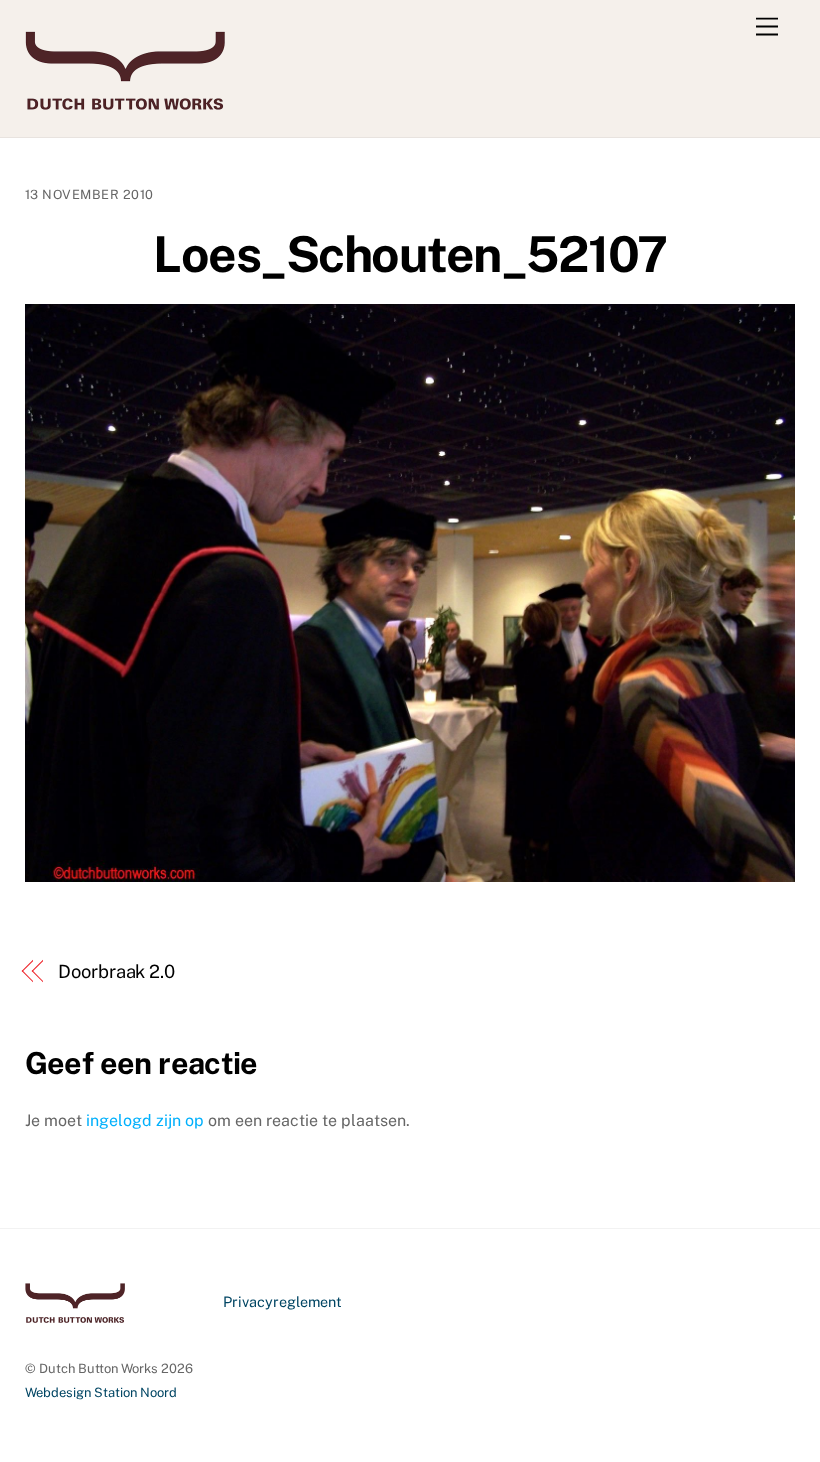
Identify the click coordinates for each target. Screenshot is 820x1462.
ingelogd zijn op (145, 1120)
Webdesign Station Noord (101, 1392)
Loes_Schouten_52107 (410, 254)
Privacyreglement (282, 1301)
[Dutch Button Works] (125, 101)
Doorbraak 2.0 (116, 971)
